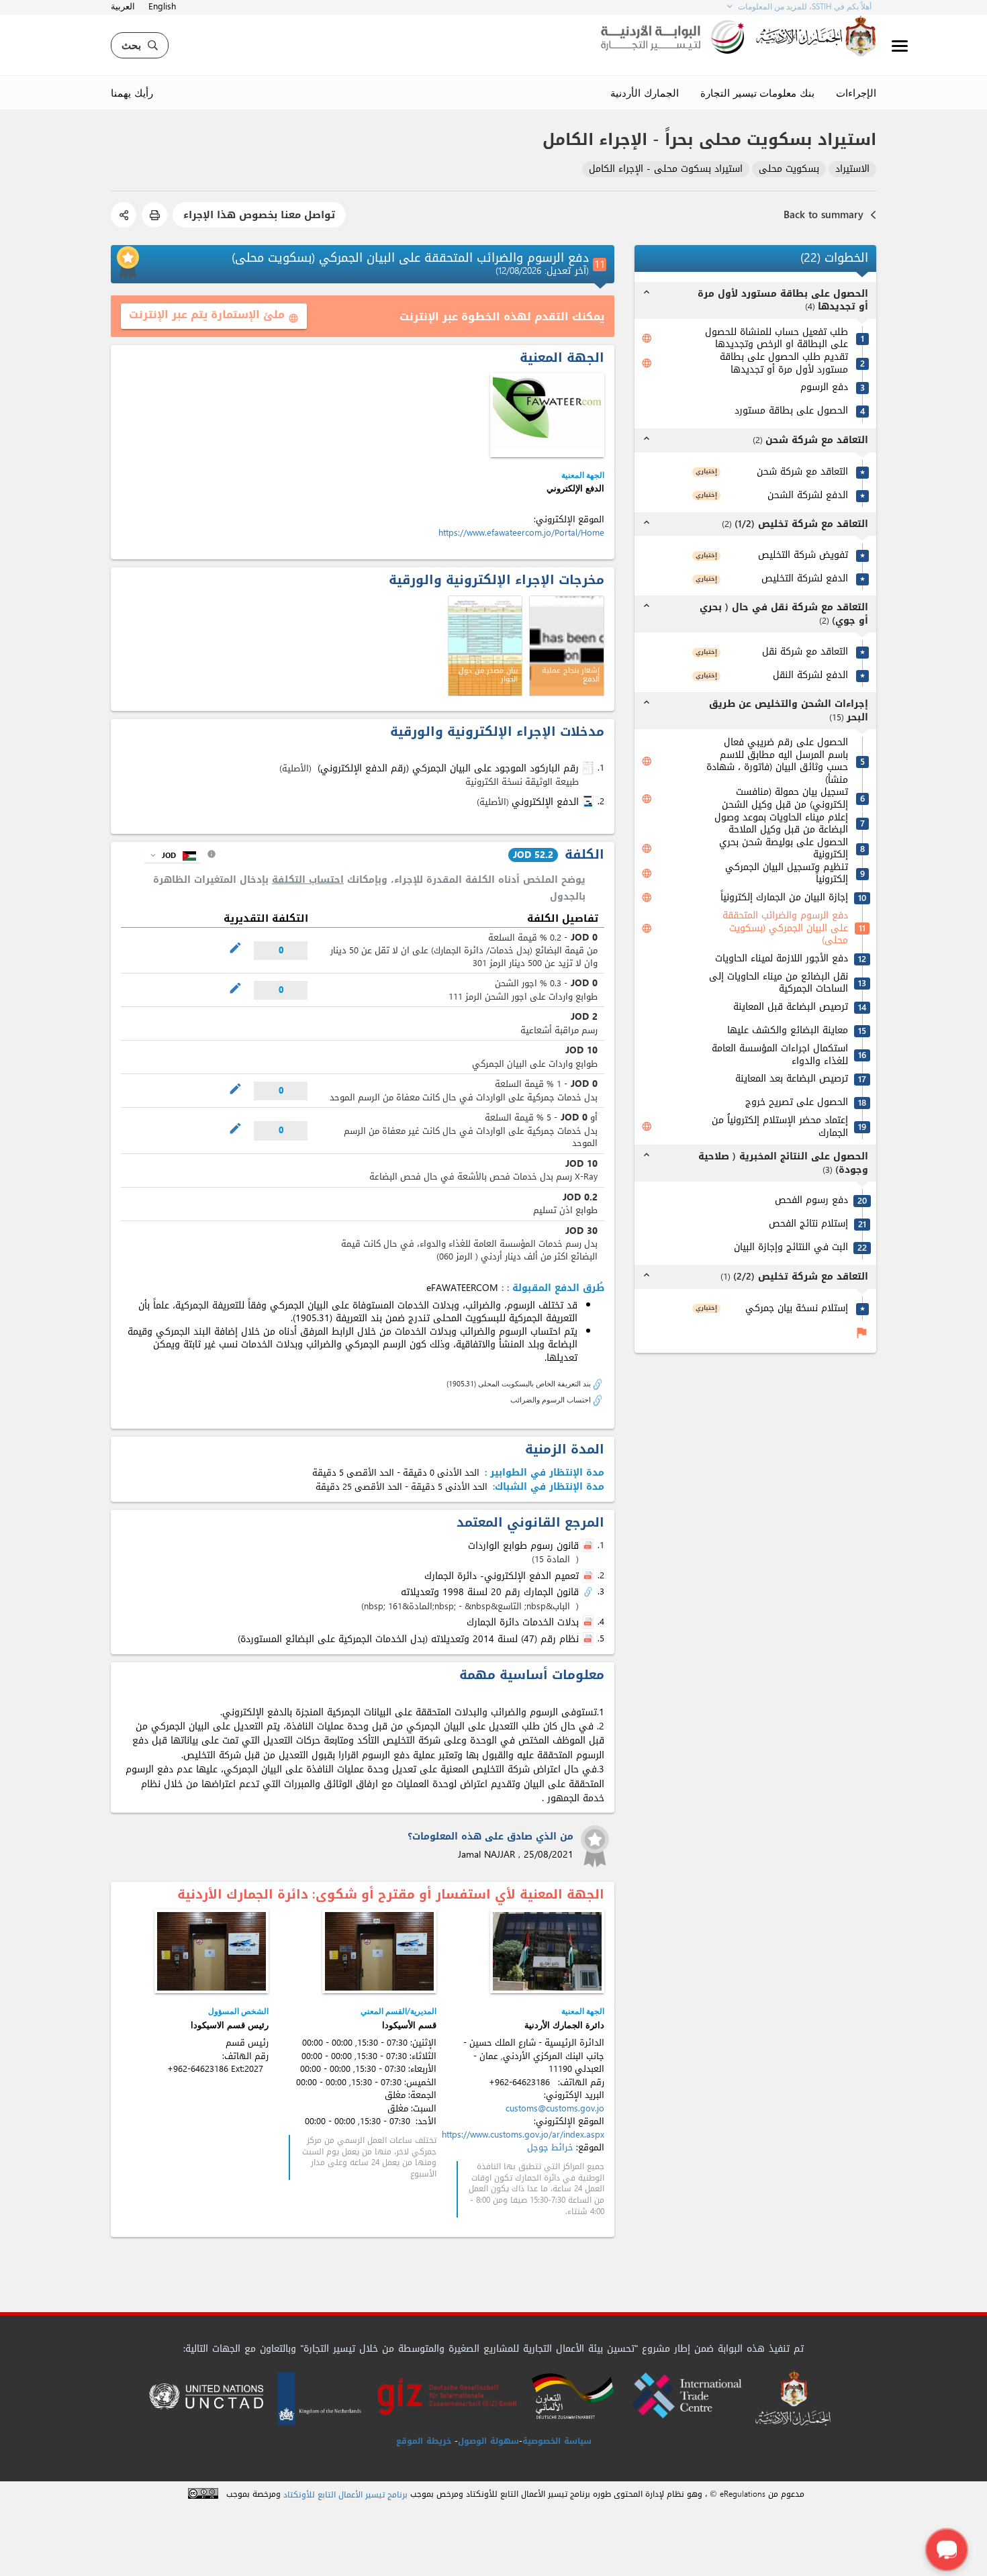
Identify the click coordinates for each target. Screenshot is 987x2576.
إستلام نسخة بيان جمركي (797, 1309)
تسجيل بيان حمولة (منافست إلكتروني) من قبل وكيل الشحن (785, 799)
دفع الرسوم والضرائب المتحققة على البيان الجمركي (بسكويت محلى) (785, 928)
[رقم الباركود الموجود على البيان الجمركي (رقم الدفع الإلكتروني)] (590, 768)
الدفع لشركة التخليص (805, 579)
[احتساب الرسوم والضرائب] (598, 1399)
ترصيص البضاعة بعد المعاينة (792, 1079)
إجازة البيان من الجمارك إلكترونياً (784, 898)
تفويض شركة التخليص (803, 556)
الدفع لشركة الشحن (808, 496)
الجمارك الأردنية (645, 93)
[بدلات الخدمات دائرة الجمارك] (590, 1623)
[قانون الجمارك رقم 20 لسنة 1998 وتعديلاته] (590, 1592)
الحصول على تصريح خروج (797, 1103)
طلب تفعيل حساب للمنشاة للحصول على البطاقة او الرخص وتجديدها (777, 339)
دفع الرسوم (824, 388)
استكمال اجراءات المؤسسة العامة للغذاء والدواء (780, 1055)
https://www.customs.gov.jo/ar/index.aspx (523, 2135)
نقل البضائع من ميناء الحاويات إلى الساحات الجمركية (779, 983)
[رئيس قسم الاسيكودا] (211, 1951)
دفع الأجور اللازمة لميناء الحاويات (782, 959)
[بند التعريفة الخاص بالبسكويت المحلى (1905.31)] (598, 1383)
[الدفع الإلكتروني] (547, 415)
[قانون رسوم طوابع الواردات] (590, 1546)
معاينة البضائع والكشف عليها (788, 1031)
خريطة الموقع (424, 2441)
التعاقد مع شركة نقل (805, 652)
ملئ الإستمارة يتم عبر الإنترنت (214, 315)
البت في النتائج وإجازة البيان (791, 1248)
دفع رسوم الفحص (811, 1201)
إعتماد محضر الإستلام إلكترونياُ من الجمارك (780, 1127)
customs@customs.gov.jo (555, 2108)
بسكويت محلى (789, 170)
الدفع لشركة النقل (810, 676)
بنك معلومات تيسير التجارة (757, 93)
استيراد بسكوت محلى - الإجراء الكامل (666, 170)
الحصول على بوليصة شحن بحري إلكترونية (784, 849)
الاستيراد (852, 170)
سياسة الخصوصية (557, 2441)
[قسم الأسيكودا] (379, 1951)
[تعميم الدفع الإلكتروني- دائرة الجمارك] (590, 1576)
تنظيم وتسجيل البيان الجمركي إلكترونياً (787, 874)
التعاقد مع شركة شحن (802, 472)
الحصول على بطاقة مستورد (791, 411)
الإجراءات (856, 93)
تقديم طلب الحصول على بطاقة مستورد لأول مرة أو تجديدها (784, 364)
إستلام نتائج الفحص (808, 1224)
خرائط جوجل (550, 2147)
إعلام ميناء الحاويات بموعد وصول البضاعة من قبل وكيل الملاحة (781, 824)
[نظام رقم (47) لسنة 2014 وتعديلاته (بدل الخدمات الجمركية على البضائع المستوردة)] (590, 1639)
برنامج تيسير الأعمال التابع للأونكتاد (345, 2495)
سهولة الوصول (488, 2441)
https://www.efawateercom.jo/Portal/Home (521, 533)
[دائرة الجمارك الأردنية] (547, 1951)
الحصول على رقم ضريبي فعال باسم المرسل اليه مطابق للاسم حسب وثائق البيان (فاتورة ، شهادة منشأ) (777, 761)
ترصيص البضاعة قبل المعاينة (791, 1007)
